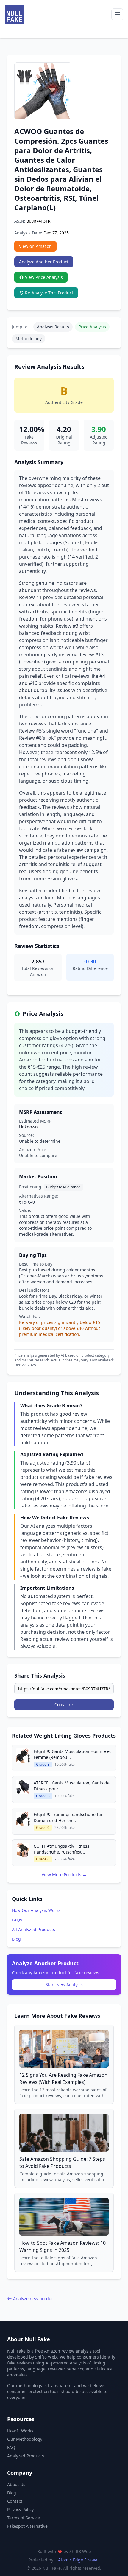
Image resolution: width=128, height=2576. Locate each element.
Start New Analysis (64, 1985)
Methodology (29, 339)
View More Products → (64, 1875)
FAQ (11, 2447)
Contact (15, 2501)
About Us (16, 2484)
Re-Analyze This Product (49, 293)
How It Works (20, 2431)
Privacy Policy (20, 2509)
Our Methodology (25, 2439)
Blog (16, 1939)
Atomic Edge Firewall (79, 2560)
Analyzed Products (26, 2456)
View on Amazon (35, 246)
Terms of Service (24, 2518)
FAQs (17, 1920)
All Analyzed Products (33, 1929)
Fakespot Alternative (27, 2526)
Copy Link (64, 1704)
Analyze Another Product (44, 262)
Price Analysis (92, 327)
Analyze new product (34, 2298)
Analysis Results (53, 327)
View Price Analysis (44, 277)
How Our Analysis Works (36, 1910)
